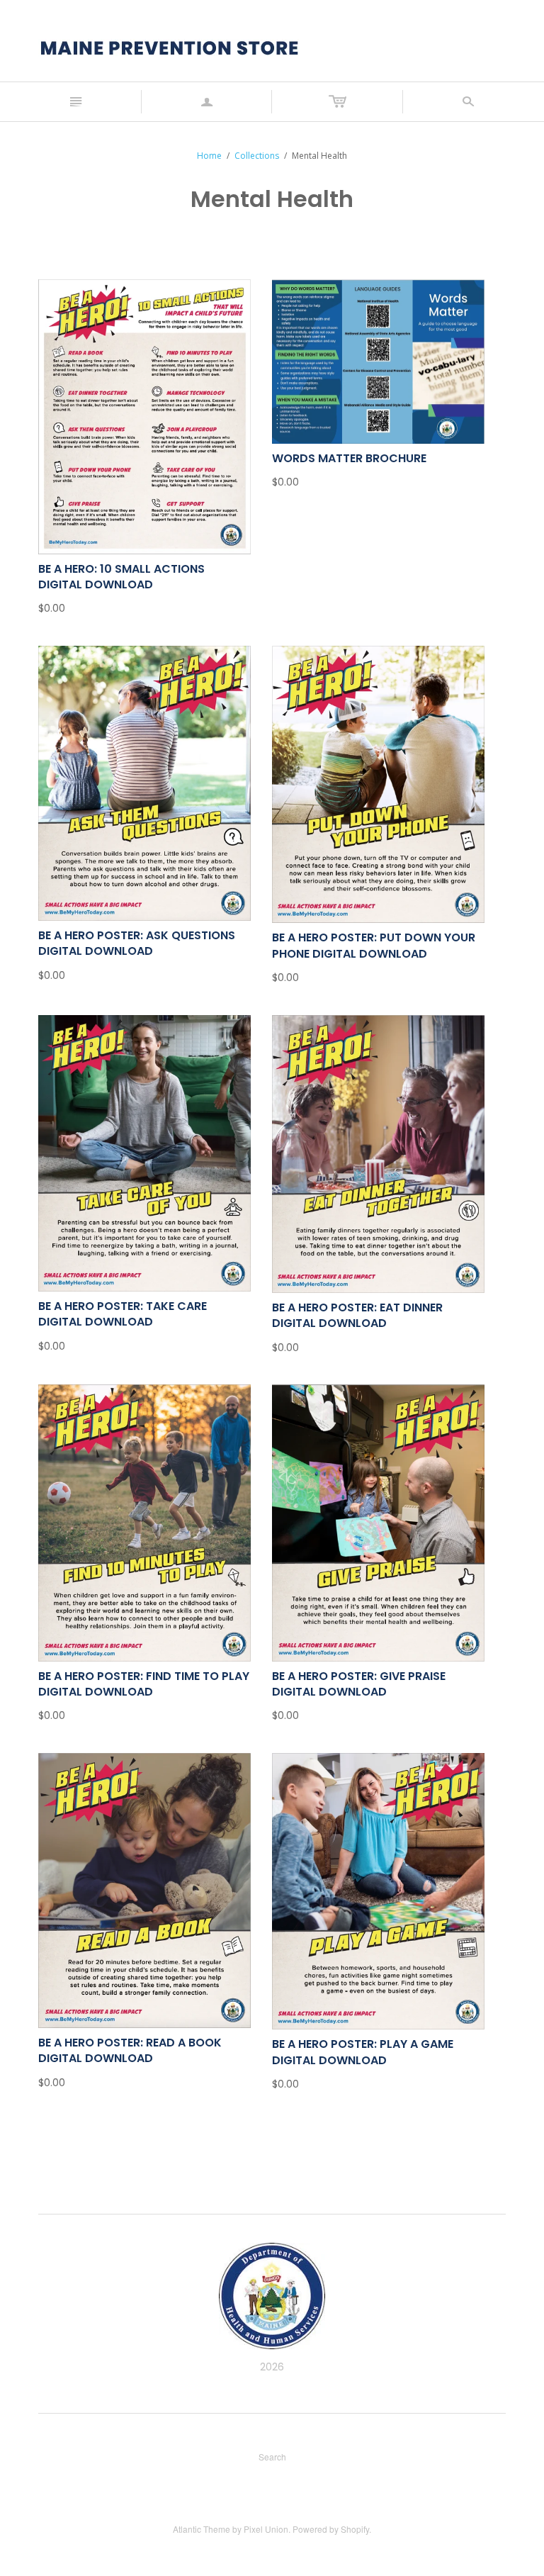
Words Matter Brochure (349, 458)
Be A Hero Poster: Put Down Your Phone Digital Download (374, 945)
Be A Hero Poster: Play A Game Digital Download (363, 2052)
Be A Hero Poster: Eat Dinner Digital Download (357, 1315)
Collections (257, 156)
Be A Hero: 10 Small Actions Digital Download (121, 577)
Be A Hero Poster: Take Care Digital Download (123, 1314)
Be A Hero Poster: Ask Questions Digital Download (137, 943)
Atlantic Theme (202, 2529)
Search (272, 2457)
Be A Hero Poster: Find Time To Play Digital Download (144, 1684)
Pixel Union (266, 2529)
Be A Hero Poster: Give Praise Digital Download (359, 1684)
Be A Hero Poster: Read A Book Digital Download (130, 2050)
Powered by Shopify (331, 2529)
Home (209, 156)
